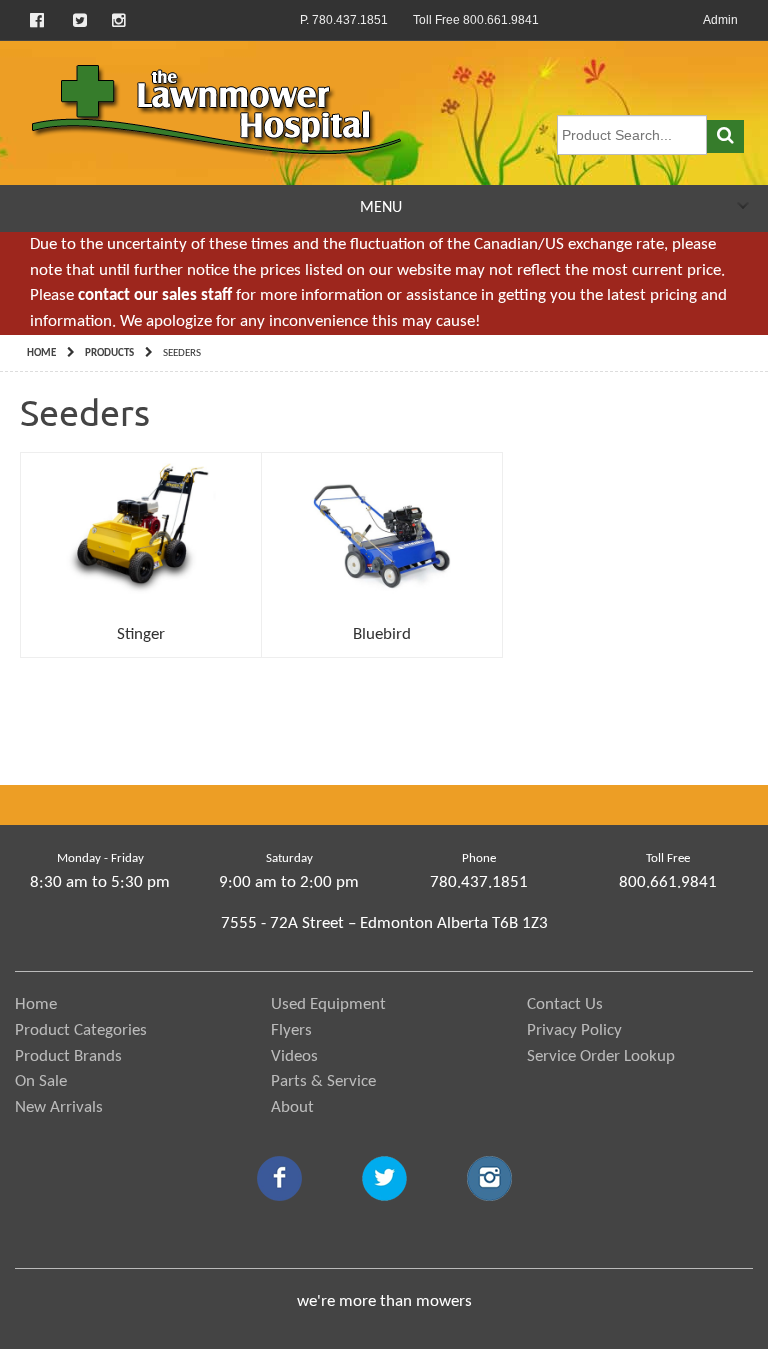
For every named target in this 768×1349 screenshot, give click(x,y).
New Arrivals (59, 1107)
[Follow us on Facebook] (39, 20)
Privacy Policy (574, 1030)
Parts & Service (323, 1081)
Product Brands (68, 1056)
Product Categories (81, 1030)
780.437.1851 (479, 882)
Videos (294, 1056)
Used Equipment (328, 1004)
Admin (720, 20)
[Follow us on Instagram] (119, 20)
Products (109, 353)
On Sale (41, 1081)
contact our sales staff (155, 295)
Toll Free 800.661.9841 (476, 20)
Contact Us (565, 1004)
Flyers (291, 1030)
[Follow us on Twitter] (80, 20)
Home (41, 353)
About (292, 1107)
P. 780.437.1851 (344, 20)
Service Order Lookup (601, 1056)
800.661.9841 (668, 882)
